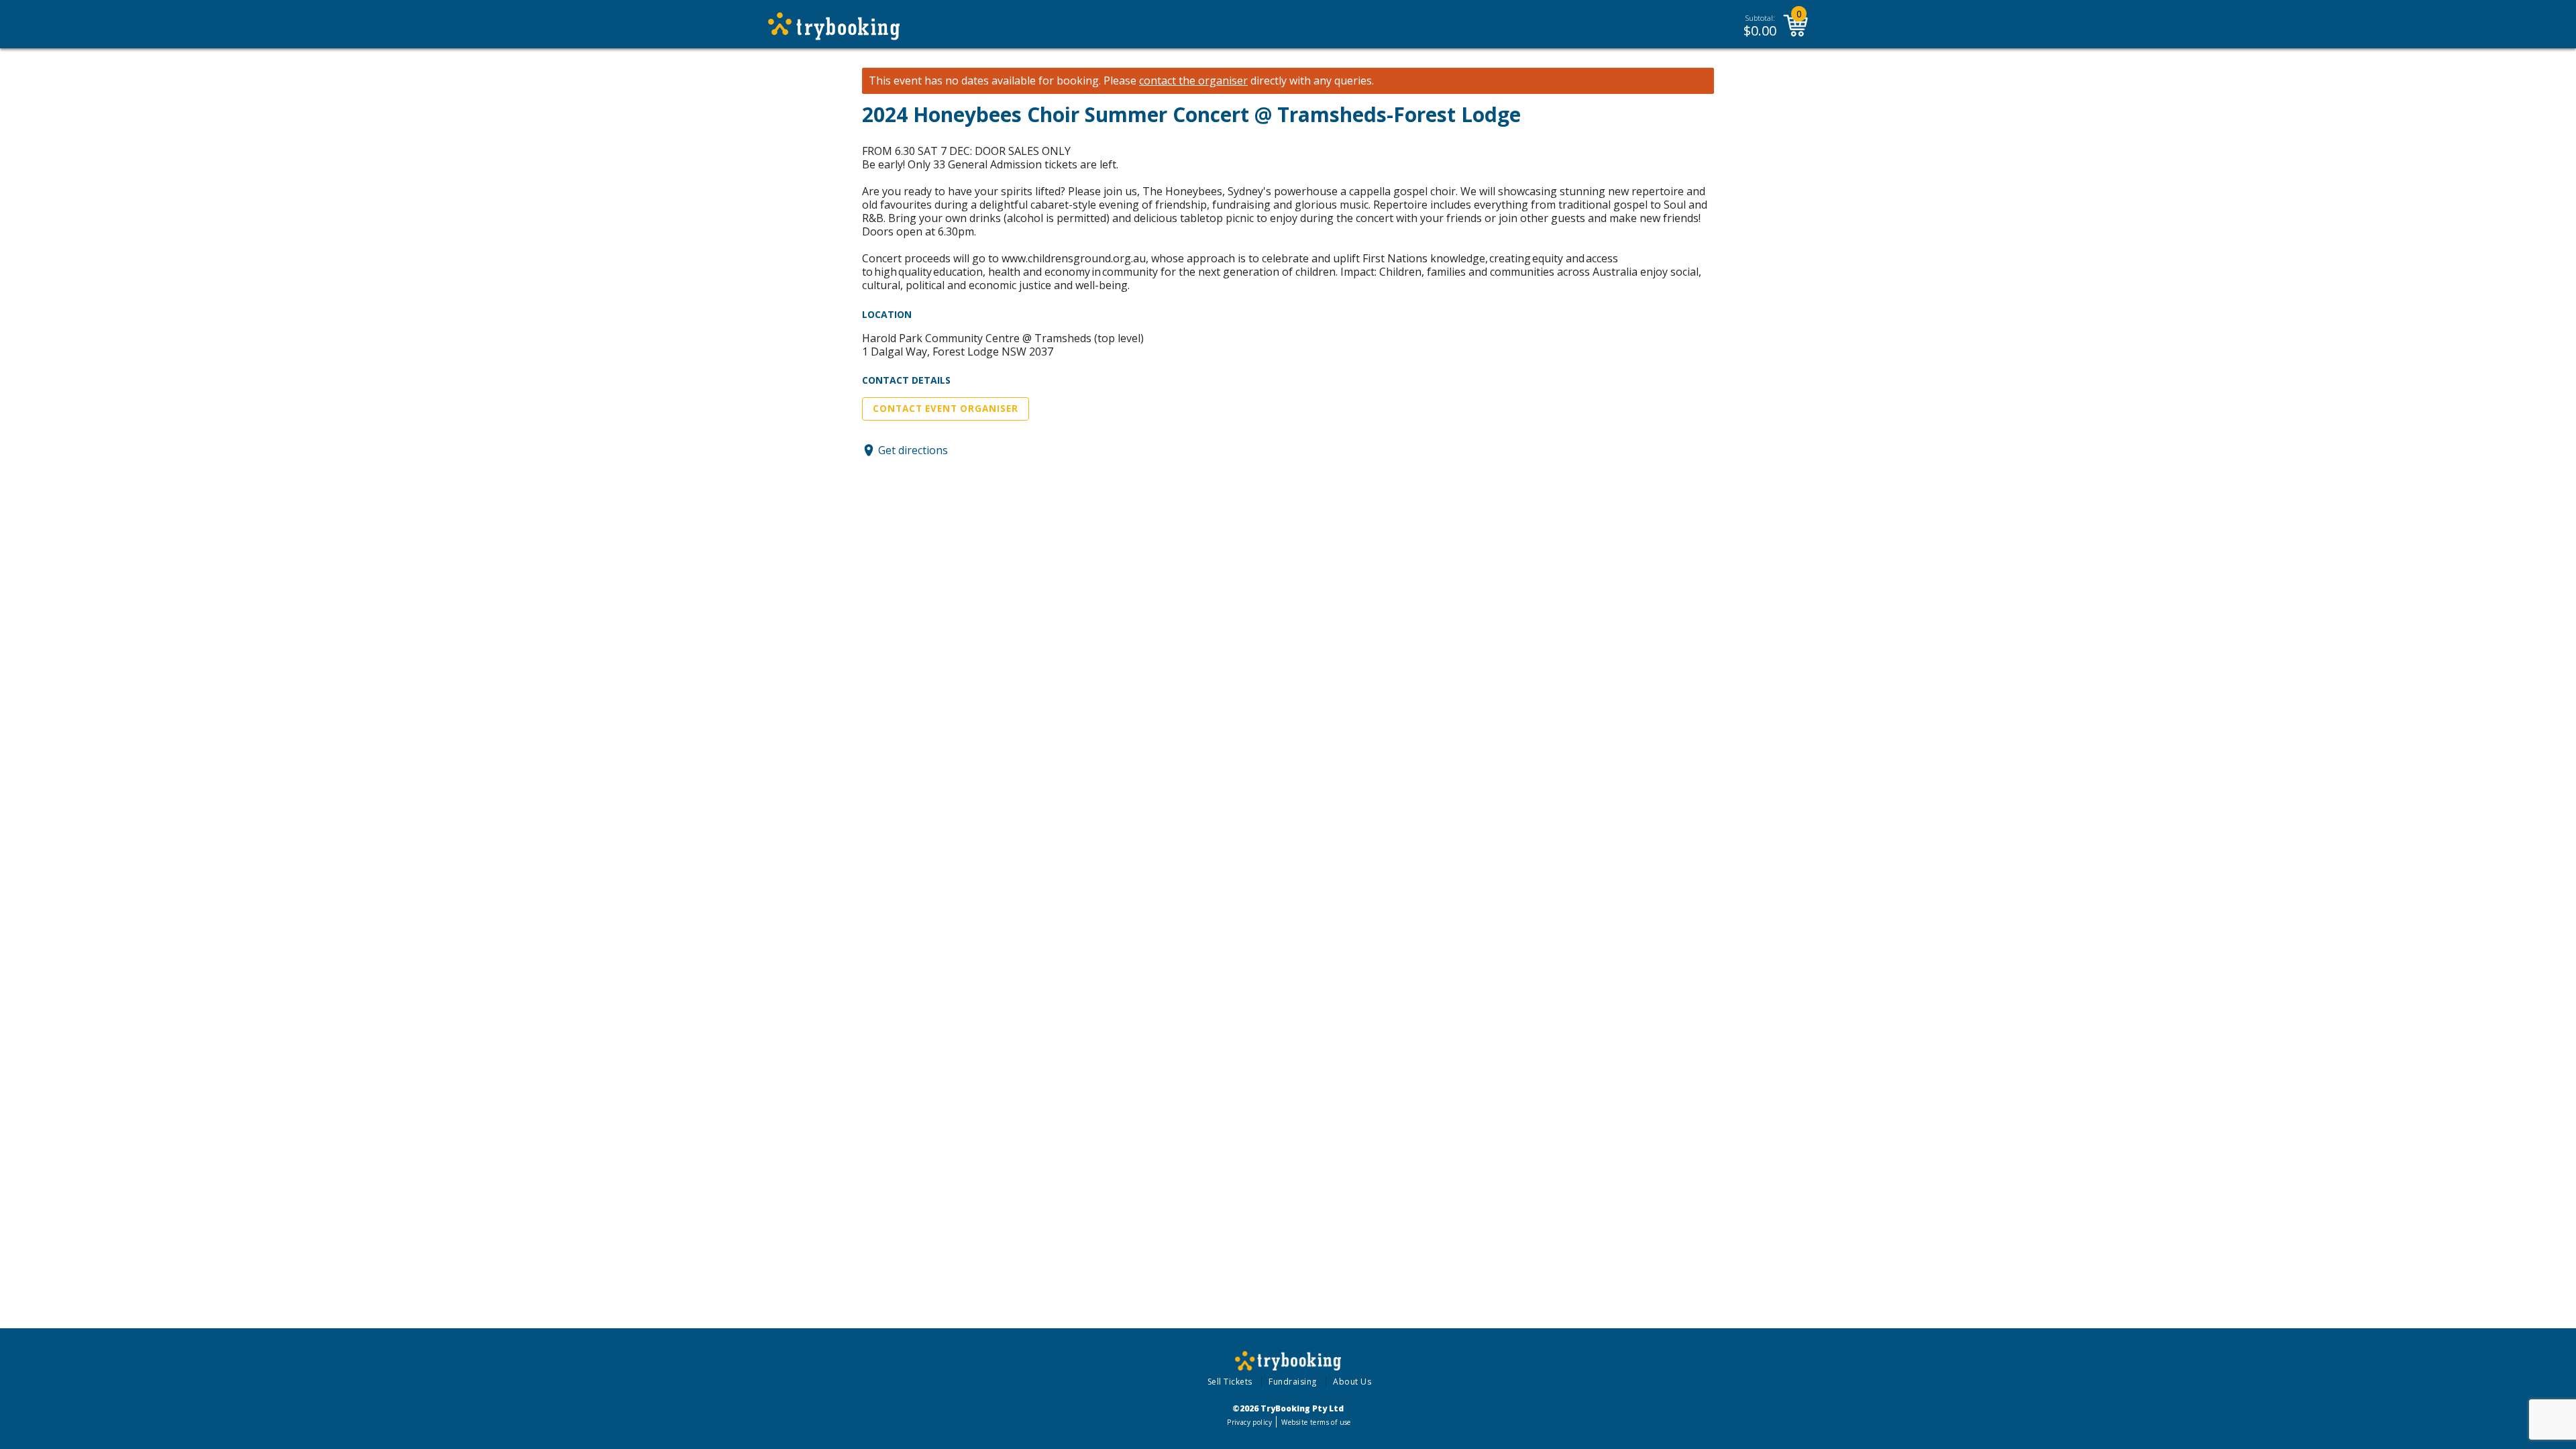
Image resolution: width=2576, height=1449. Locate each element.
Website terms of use (1316, 1422)
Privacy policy (1249, 1422)
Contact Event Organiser (946, 409)
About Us (1352, 1382)
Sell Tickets (1230, 1382)
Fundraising (1293, 1382)
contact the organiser (1193, 81)
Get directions (913, 450)
